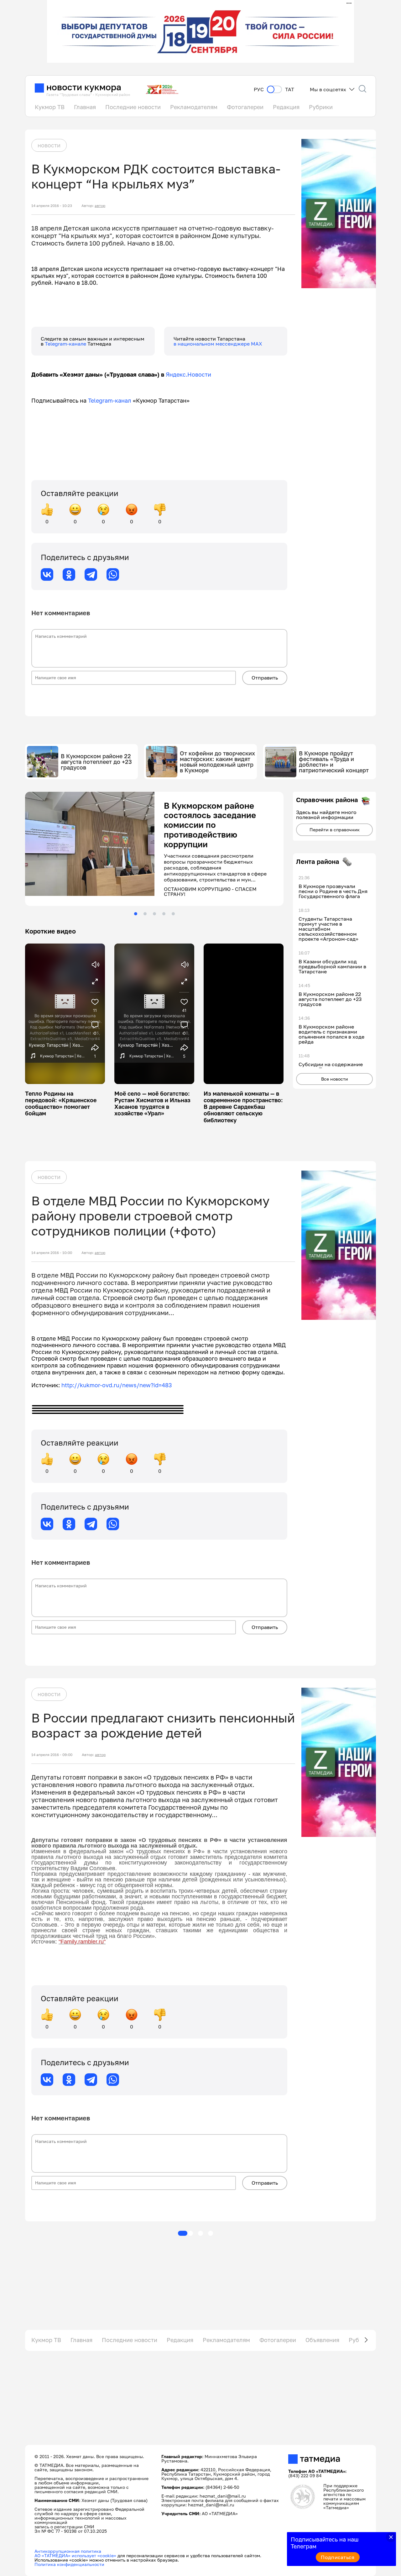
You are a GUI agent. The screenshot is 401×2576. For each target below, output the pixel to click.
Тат (290, 90)
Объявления (322, 2340)
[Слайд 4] (164, 914)
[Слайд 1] (136, 914)
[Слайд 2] (145, 914)
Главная (85, 107)
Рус (259, 90)
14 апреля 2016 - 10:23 (52, 206)
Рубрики (321, 107)
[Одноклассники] (69, 574)
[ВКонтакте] (47, 574)
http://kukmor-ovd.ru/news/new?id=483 (117, 1385)
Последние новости (133, 107)
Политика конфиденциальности (69, 2564)
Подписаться (338, 2557)
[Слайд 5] (173, 914)
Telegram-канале (66, 344)
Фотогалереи (245, 107)
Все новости (335, 1079)
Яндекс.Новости (188, 374)
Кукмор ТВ (50, 107)
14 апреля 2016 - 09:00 (52, 1755)
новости (49, 145)
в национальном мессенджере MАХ (218, 344)
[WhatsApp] (113, 574)
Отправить (265, 678)
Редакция (286, 107)
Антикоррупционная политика (68, 2551)
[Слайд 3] (154, 914)
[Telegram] (91, 574)
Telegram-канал (110, 400)
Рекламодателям (194, 107)
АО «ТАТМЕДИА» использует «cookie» (75, 2555)
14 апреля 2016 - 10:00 (52, 1253)
